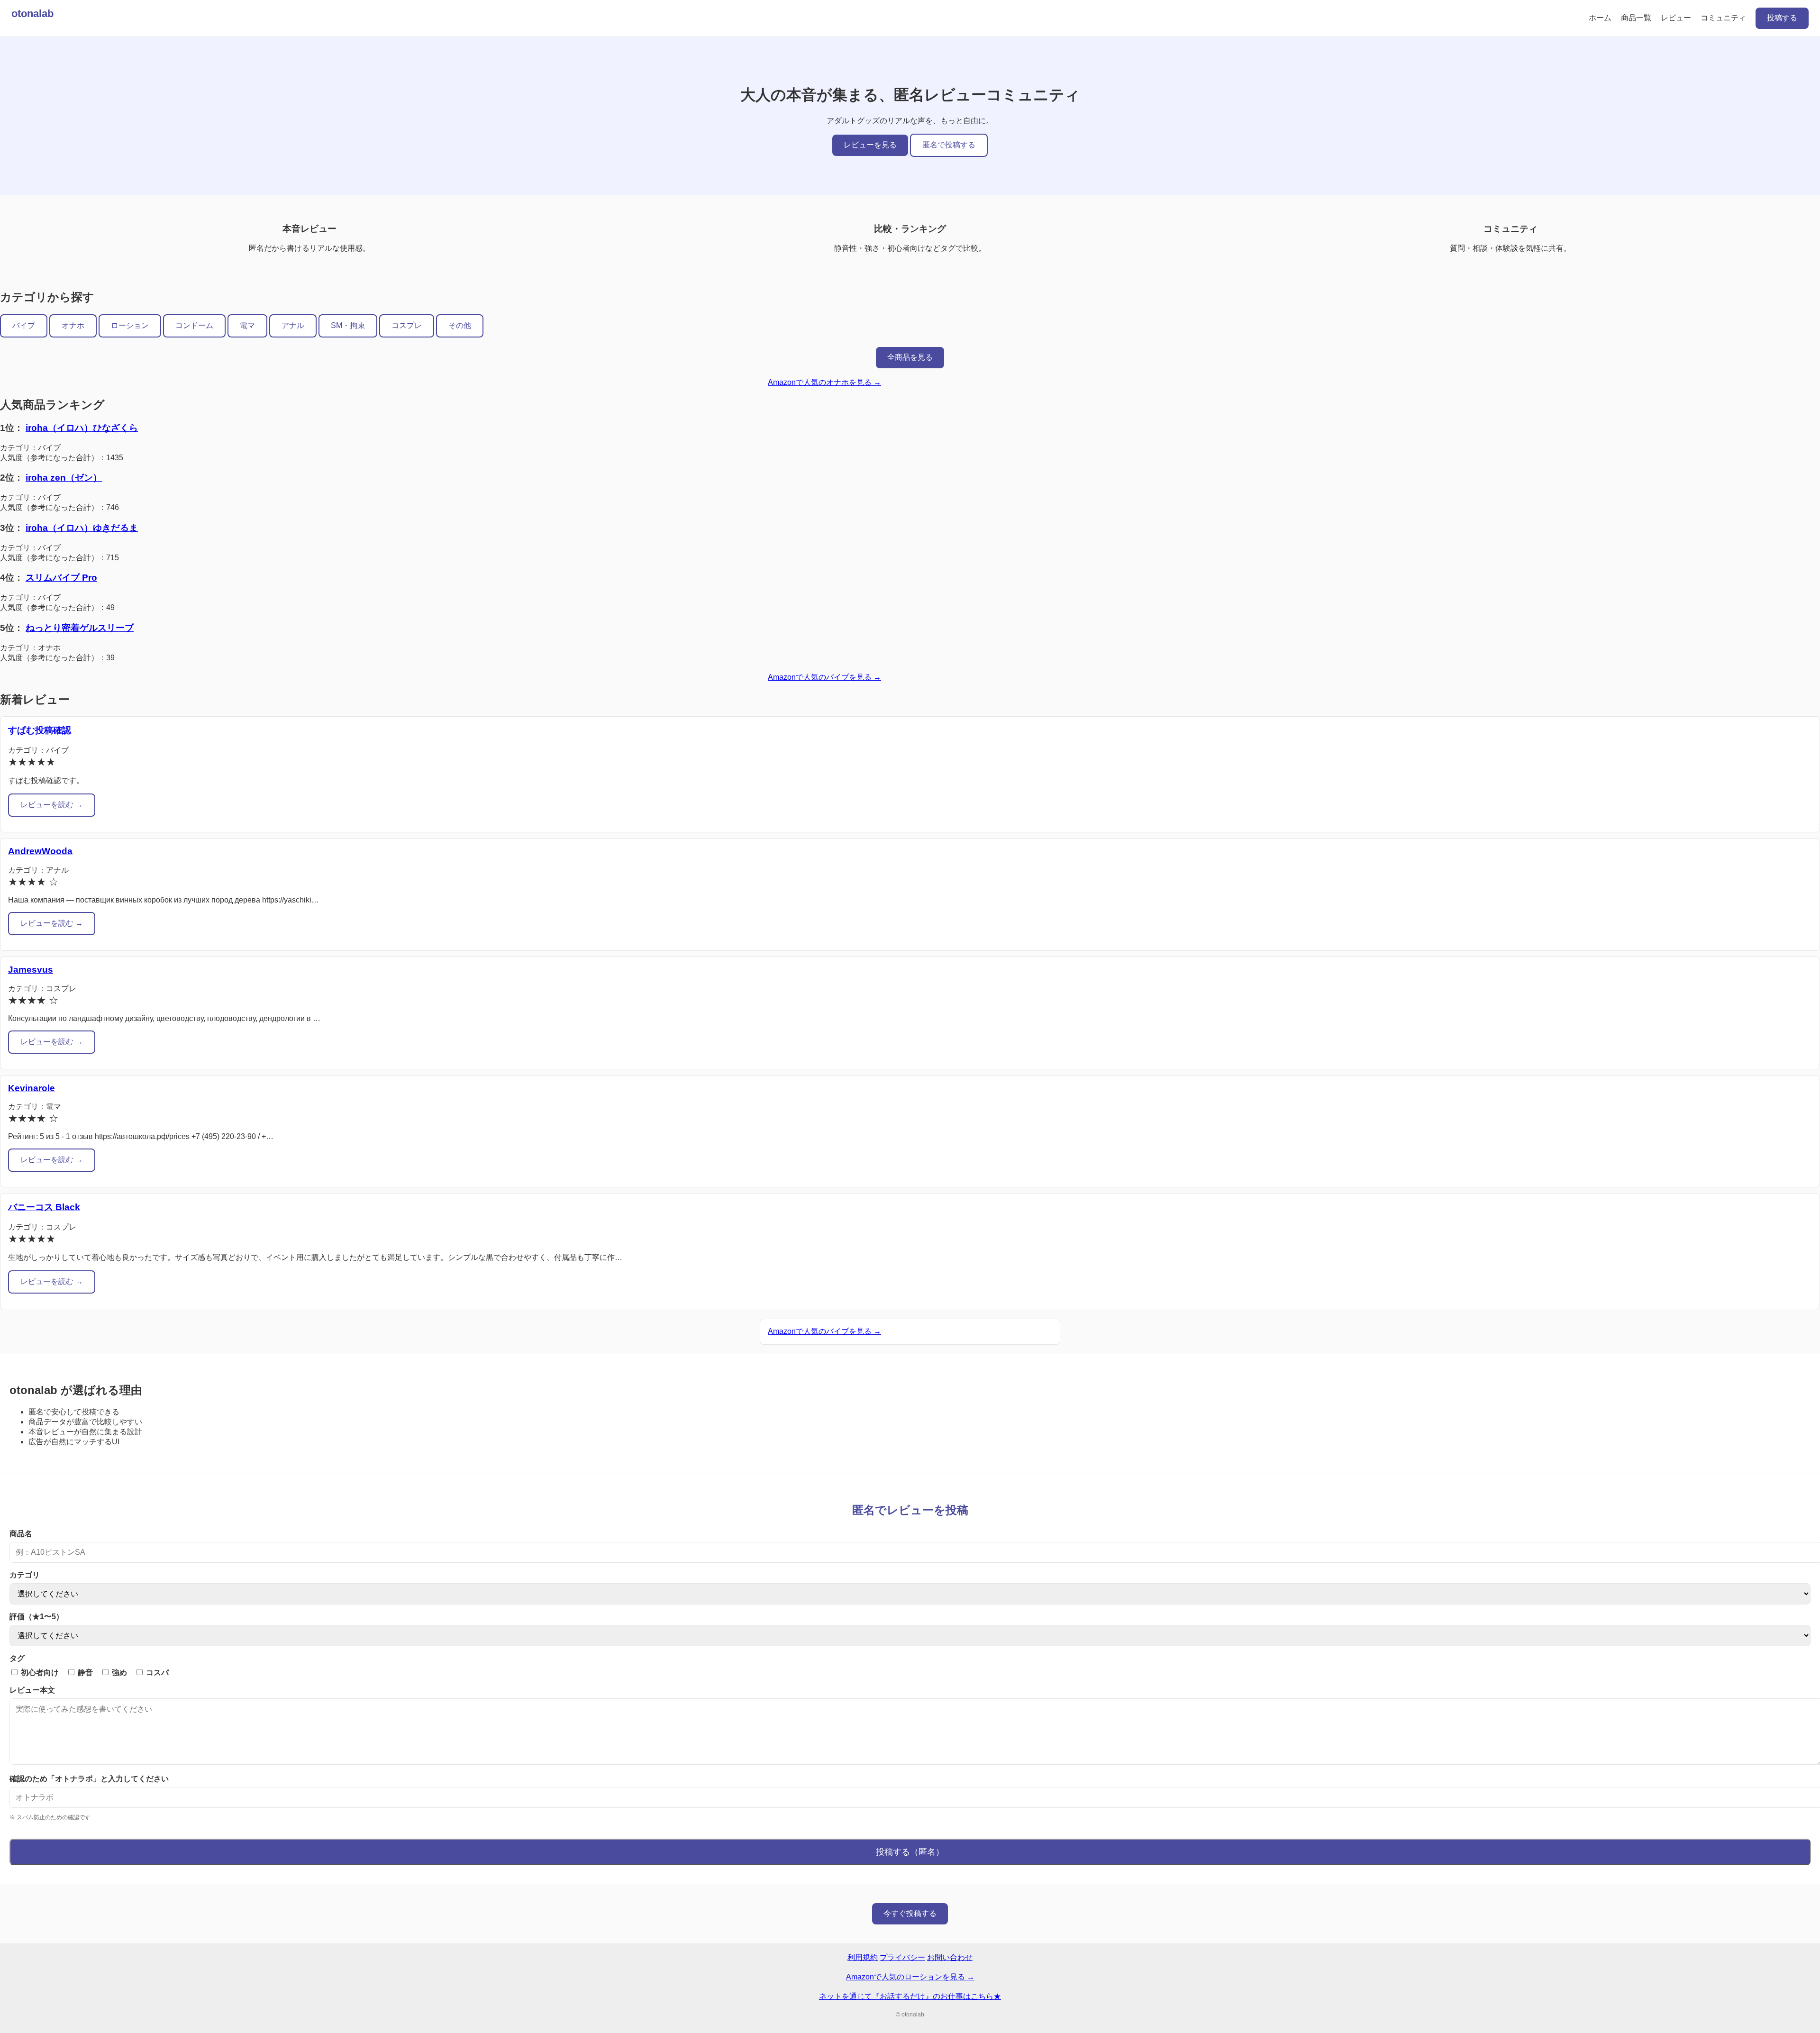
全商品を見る (910, 357)
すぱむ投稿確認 (40, 730)
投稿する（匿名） (910, 1852)
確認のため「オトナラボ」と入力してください (89, 1779)
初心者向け (39, 1673)
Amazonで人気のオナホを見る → (824, 382)
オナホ (73, 325)
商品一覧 (1636, 18)
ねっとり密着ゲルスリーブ (80, 628)
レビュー (1676, 18)
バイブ (24, 325)
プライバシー (902, 1957)
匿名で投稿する (949, 145)
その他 (460, 325)
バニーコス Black (44, 1207)
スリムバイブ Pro (61, 578)
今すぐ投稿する (910, 1913)
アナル (293, 325)
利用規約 (863, 1957)
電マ (247, 325)
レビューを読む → (52, 805)
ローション (130, 325)
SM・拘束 (348, 325)
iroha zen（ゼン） (64, 478)
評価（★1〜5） (36, 1617)
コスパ (156, 1673)
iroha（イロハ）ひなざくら (82, 428)
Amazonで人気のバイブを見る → (824, 677)
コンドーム (194, 325)
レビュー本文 (32, 1690)
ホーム (1600, 18)
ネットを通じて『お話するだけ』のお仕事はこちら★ (910, 1996)
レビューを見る (870, 145)
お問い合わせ (950, 1957)
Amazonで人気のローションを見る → (910, 1977)
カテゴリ (25, 1575)
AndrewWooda (40, 851)
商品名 (21, 1534)
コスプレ (407, 325)
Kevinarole (32, 1088)
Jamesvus (31, 970)
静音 (84, 1673)
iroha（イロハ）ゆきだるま (82, 528)
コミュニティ (1723, 18)
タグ (17, 1658)
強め (118, 1673)
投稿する (1782, 18)
